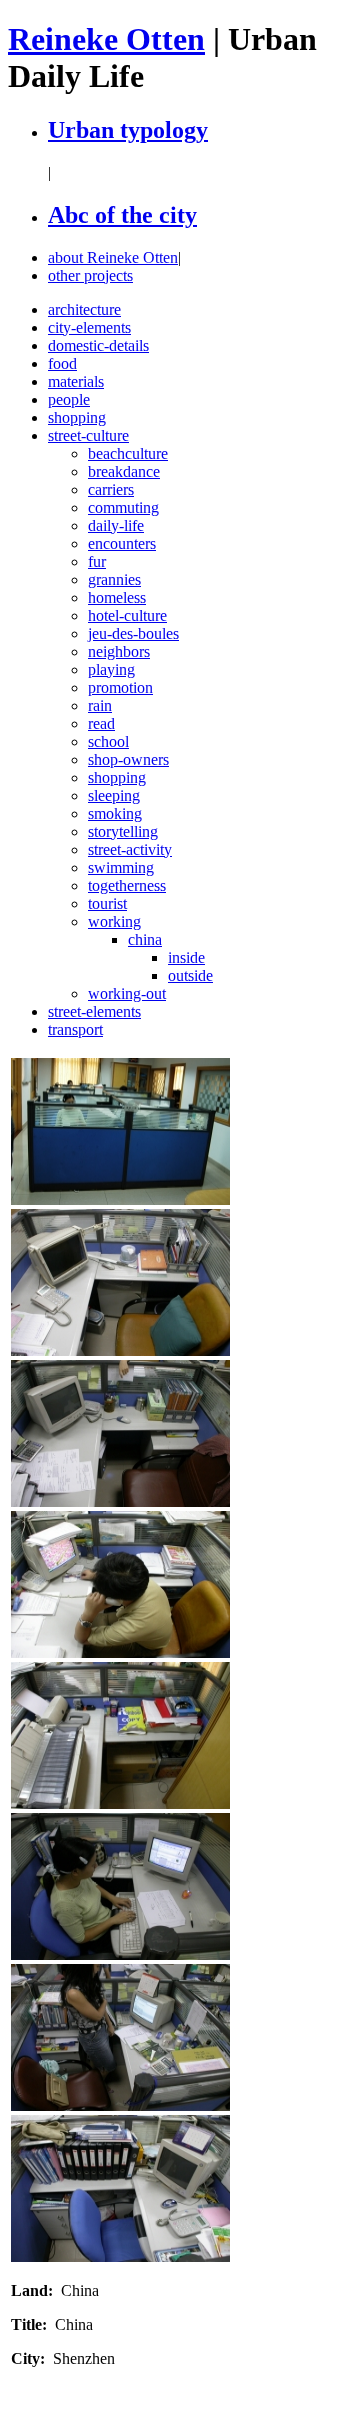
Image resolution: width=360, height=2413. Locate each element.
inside (186, 957)
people (69, 399)
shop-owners (128, 759)
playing (111, 669)
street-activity (130, 849)
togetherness (127, 885)
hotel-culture (127, 615)
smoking (115, 813)
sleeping (114, 795)
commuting (123, 507)
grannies (114, 579)
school (108, 741)
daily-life (116, 525)
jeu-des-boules (133, 633)
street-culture (88, 435)
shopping (77, 417)
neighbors (119, 651)
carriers (111, 489)
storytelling (123, 831)
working (114, 921)
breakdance (124, 471)
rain (100, 705)
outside (190, 975)
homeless (117, 597)
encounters (122, 543)
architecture (84, 309)
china (145, 939)
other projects (90, 275)
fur (97, 561)
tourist (107, 903)
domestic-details (98, 345)
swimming (121, 867)
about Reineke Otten (113, 257)
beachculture (128, 453)
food (62, 363)
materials (76, 381)
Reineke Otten (106, 39)
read (101, 723)
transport (75, 1029)
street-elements (94, 1011)
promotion (120, 687)
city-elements (89, 327)
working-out (127, 993)
